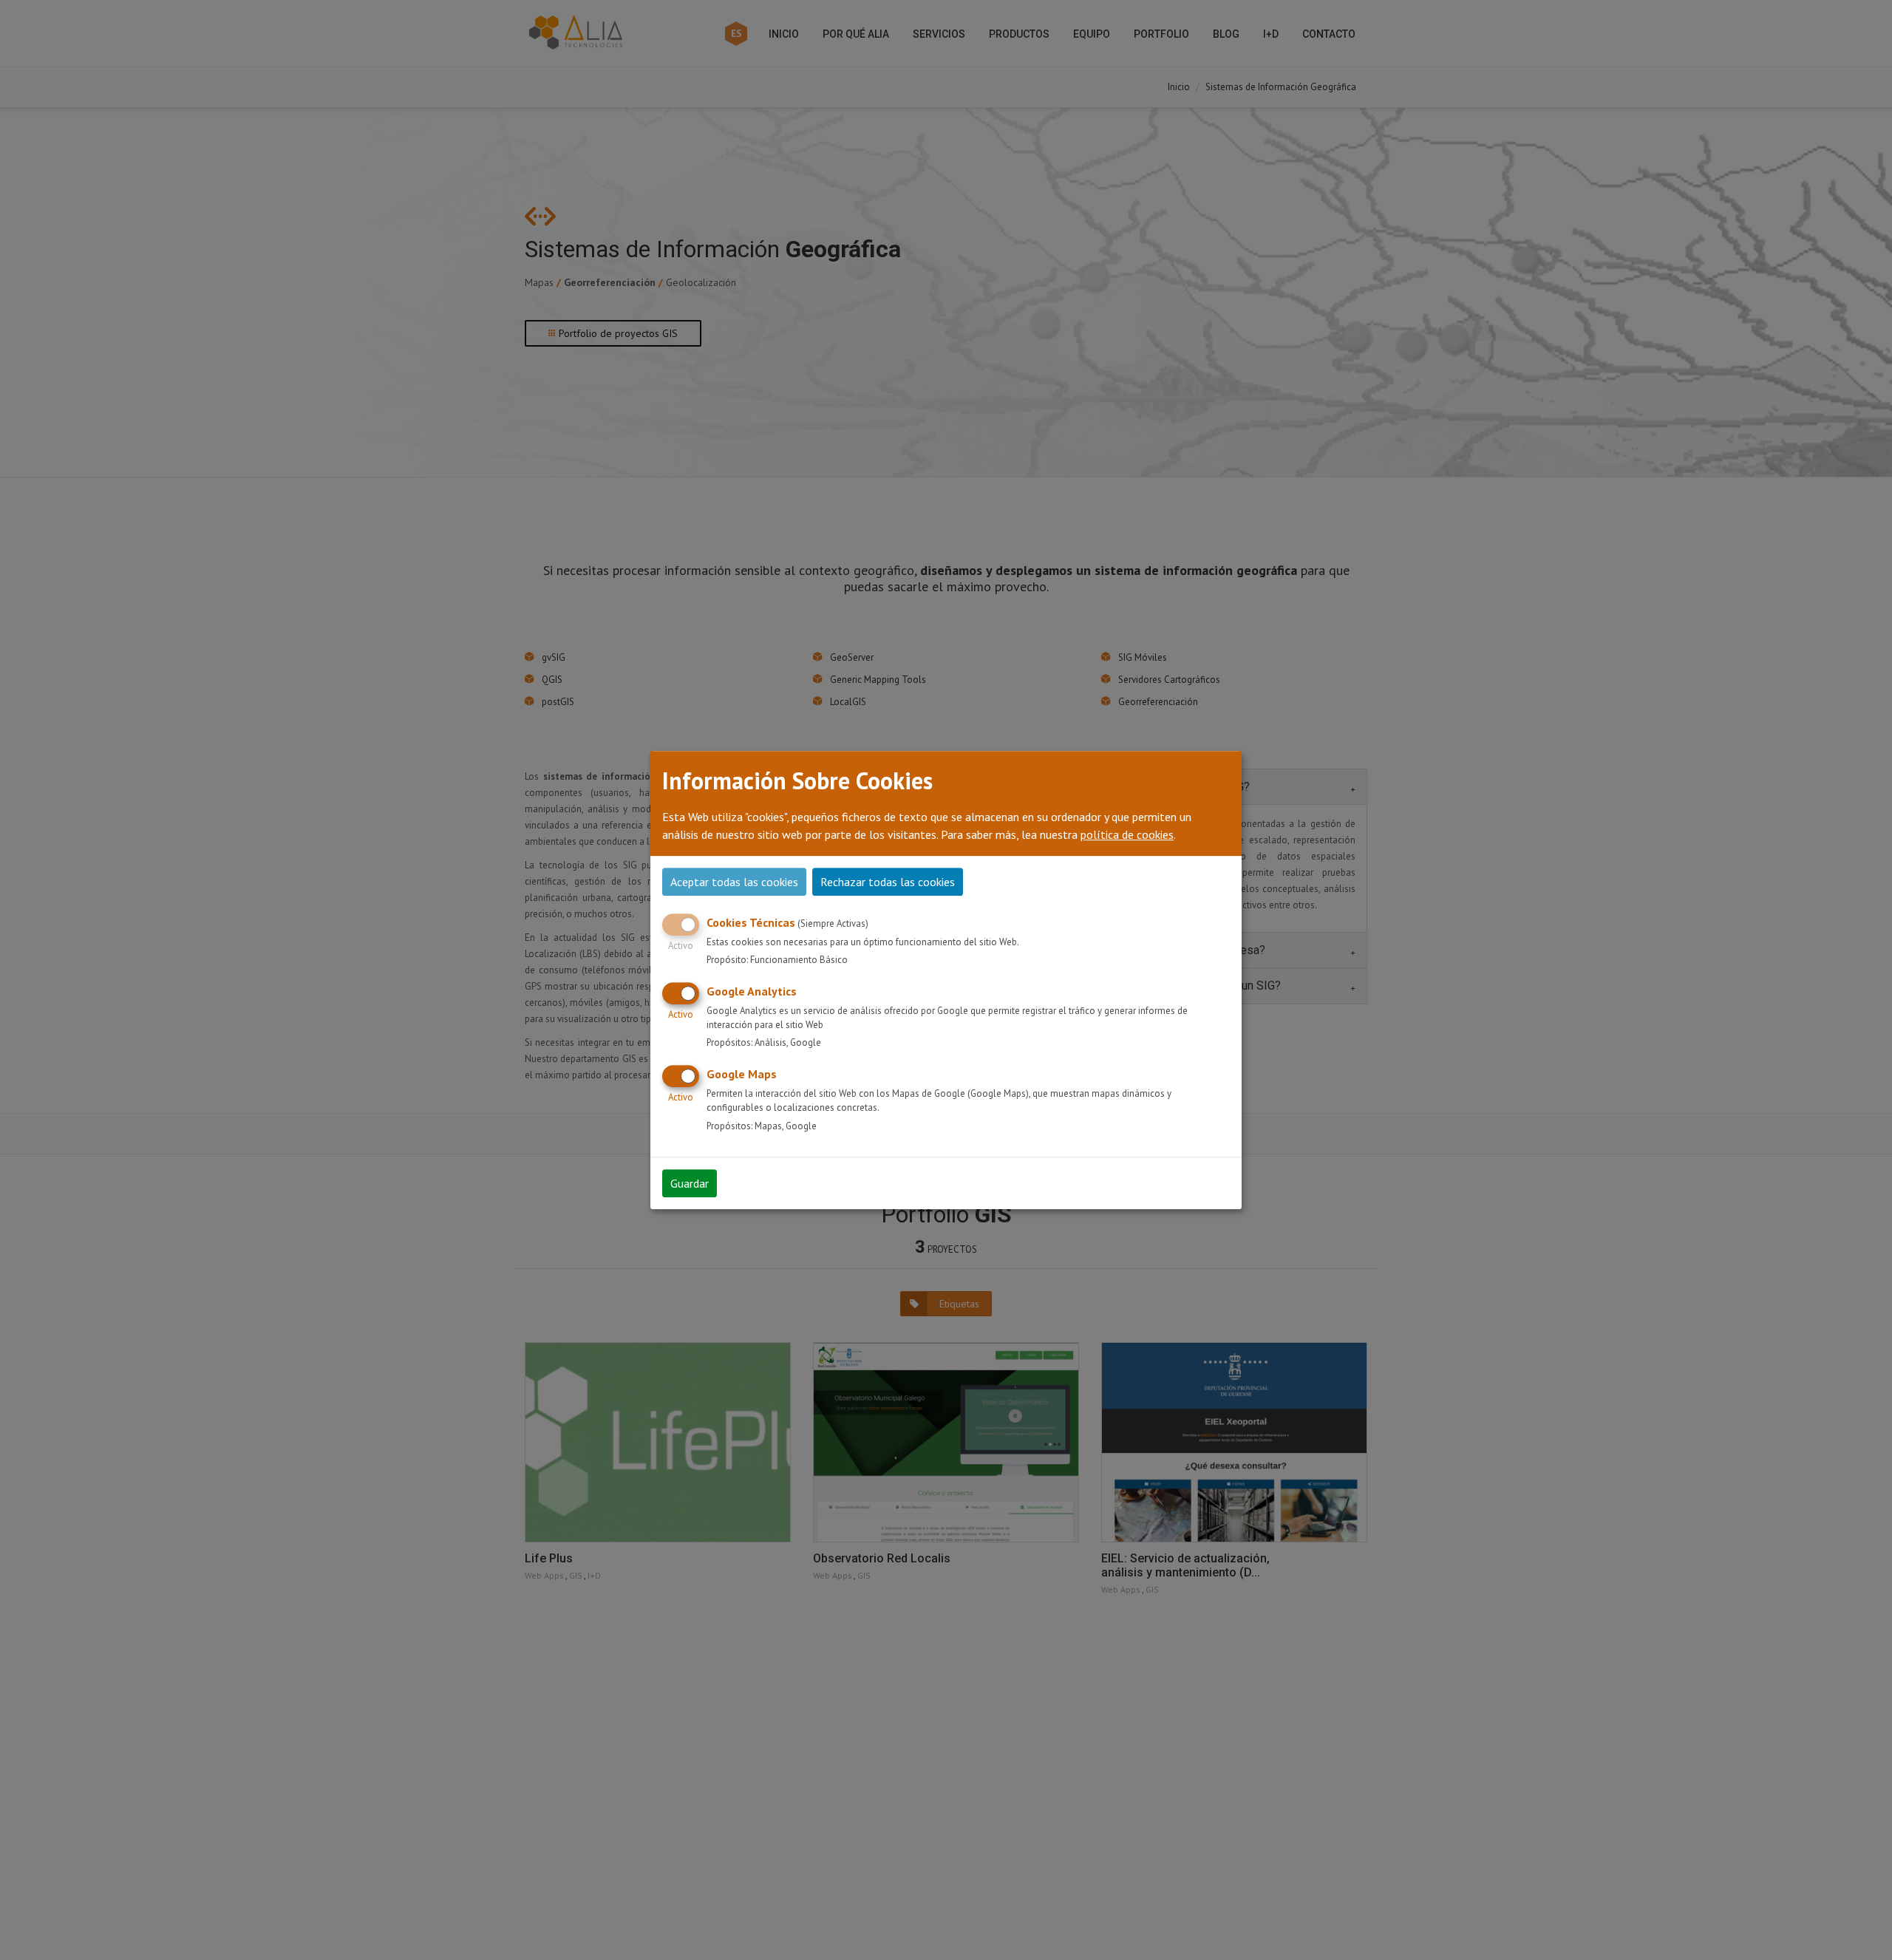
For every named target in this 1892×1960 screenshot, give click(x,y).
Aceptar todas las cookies (734, 882)
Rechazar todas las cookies (888, 882)
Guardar (690, 1183)
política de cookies (1127, 834)
